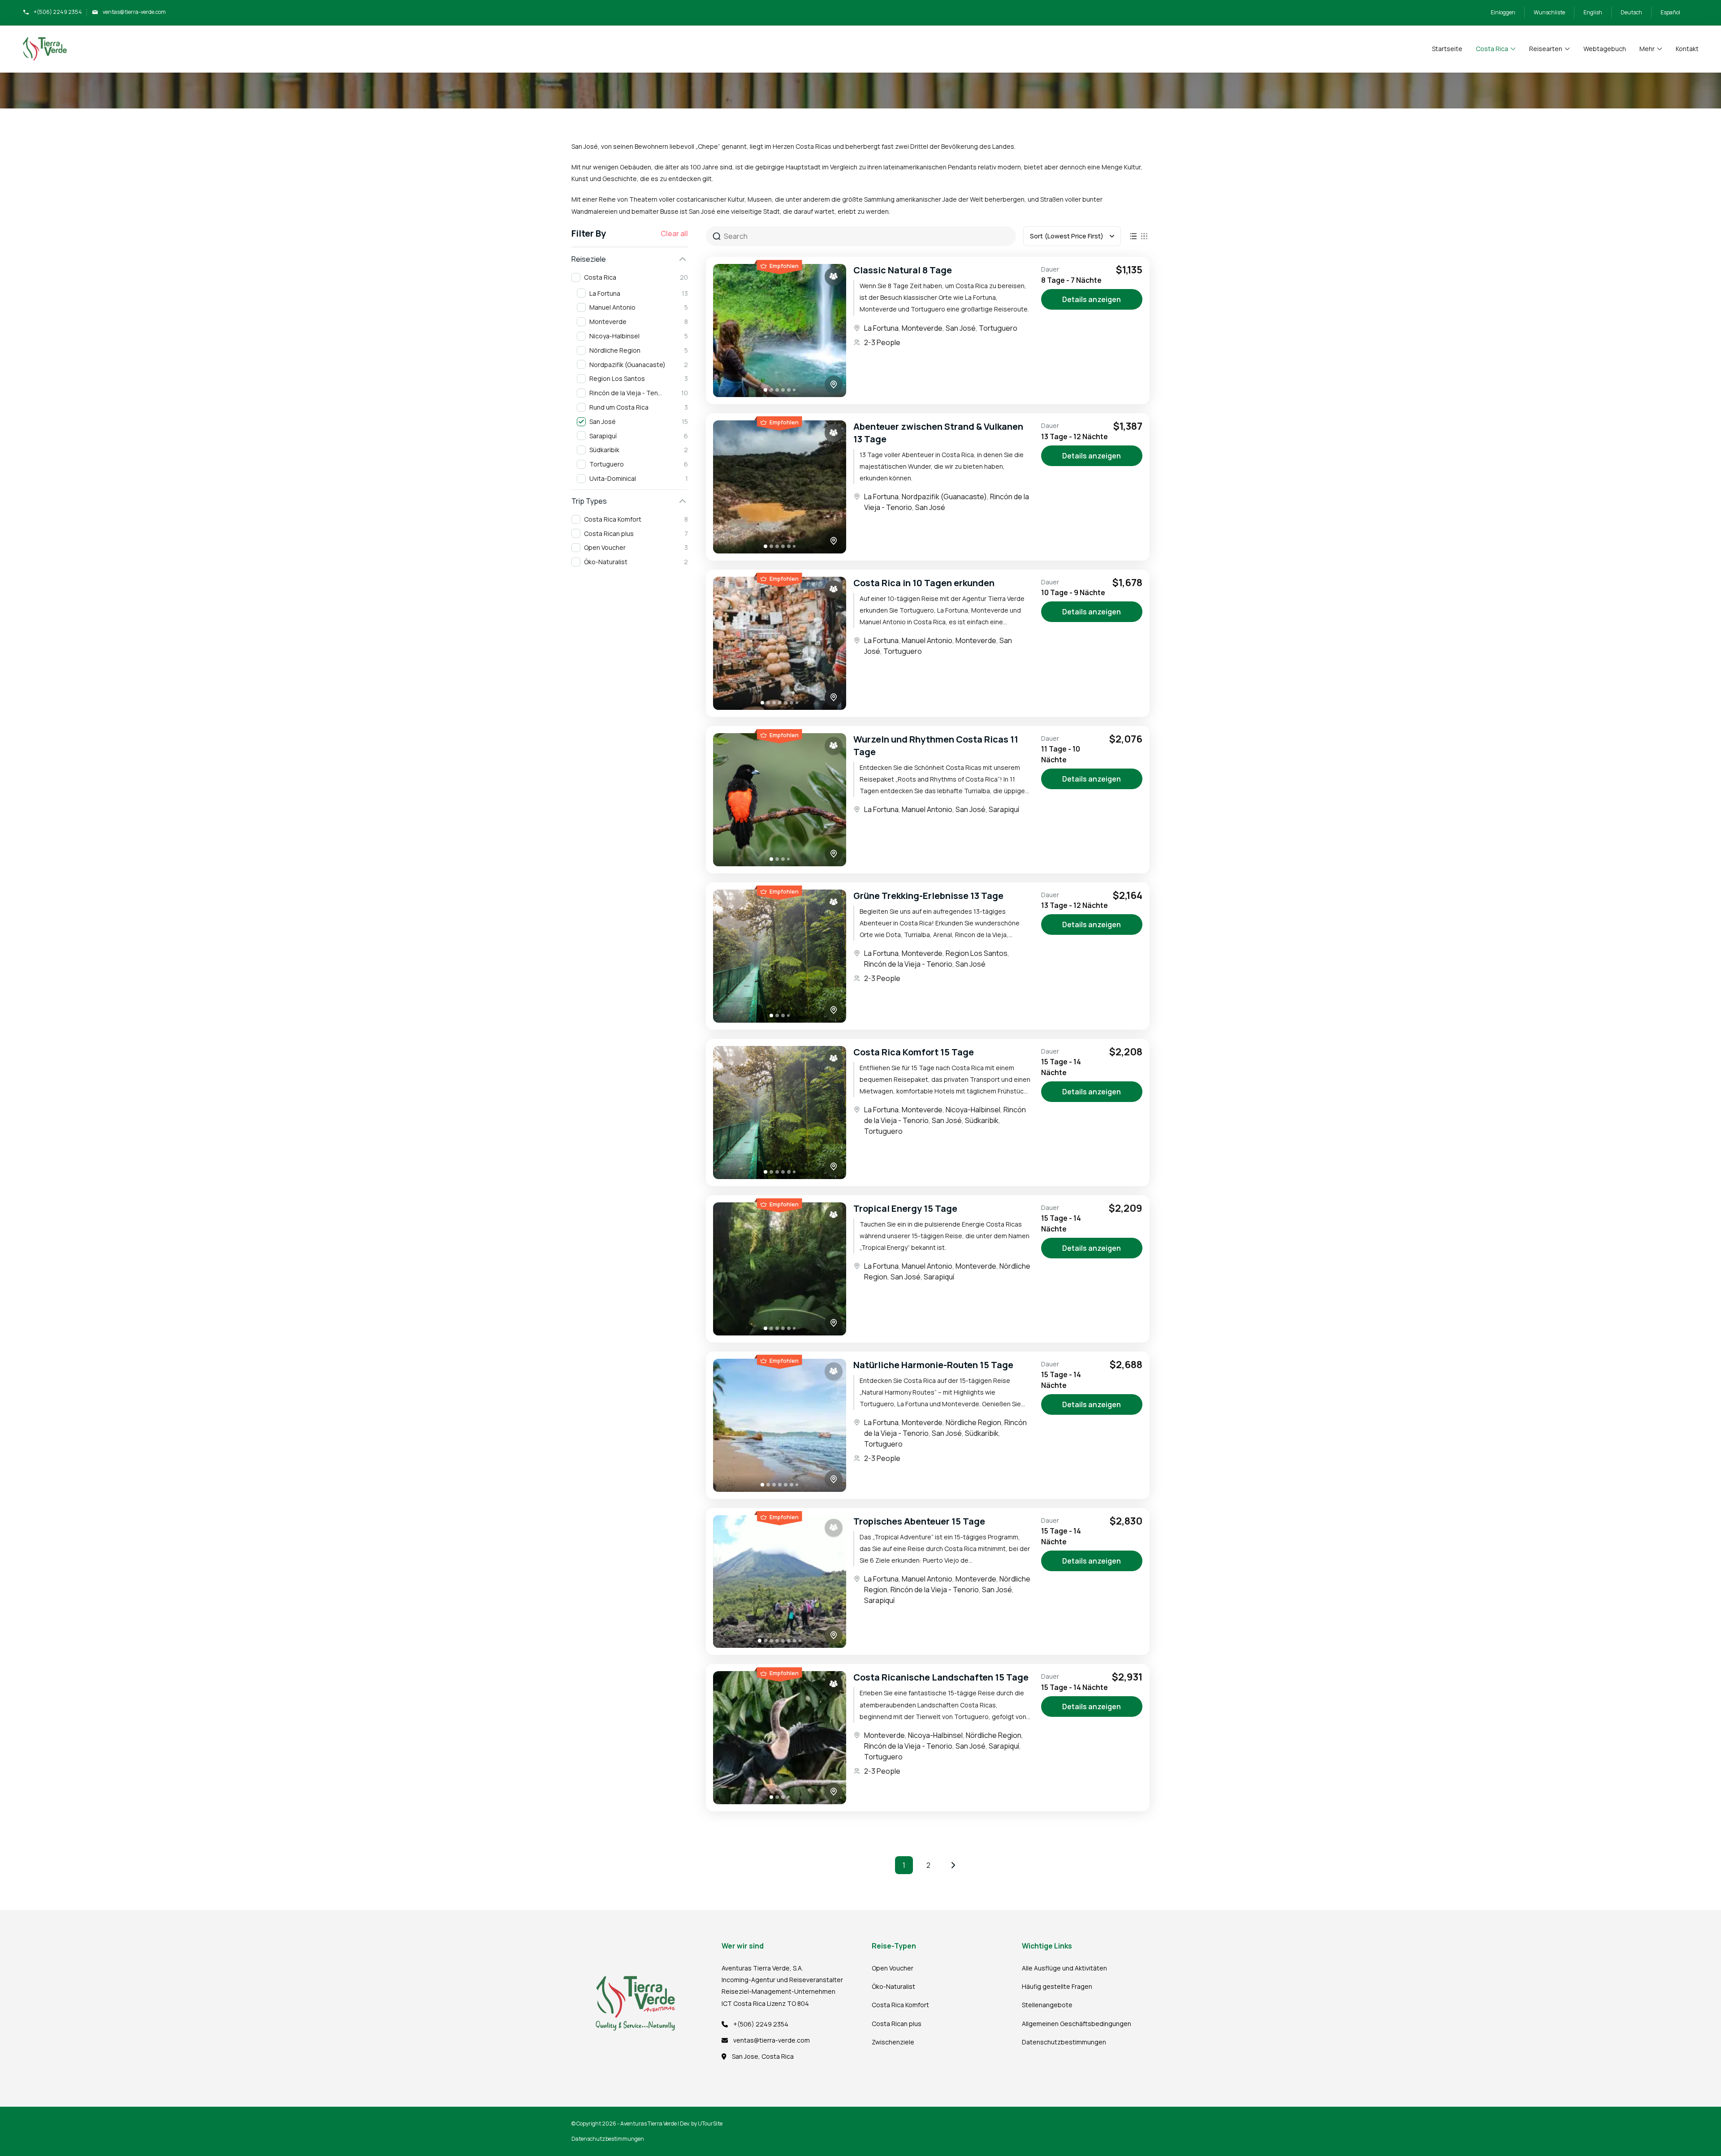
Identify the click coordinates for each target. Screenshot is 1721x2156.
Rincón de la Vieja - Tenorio (908, 964)
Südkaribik (982, 1120)
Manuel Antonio (927, 640)
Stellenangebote (1047, 2005)
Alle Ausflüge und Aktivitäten (1064, 1968)
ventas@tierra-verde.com (134, 12)
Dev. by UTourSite (701, 2124)
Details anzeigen (1092, 299)
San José (961, 328)
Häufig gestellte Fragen (1057, 1986)
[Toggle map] (834, 385)
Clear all (674, 233)
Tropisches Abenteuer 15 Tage (919, 1521)
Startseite (1447, 49)
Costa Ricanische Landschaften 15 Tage (941, 1677)
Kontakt (1687, 49)
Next (953, 1865)
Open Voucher (893, 1968)
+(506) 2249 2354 (58, 12)
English (1593, 12)
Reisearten (1546, 49)
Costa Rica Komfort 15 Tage (914, 1052)
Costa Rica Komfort (900, 2005)
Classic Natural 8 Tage (903, 270)
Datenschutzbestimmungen (1064, 2042)
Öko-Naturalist (893, 1986)
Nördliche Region (973, 1422)
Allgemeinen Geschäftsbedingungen (1077, 2024)
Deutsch (1631, 12)
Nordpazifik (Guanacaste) (944, 497)
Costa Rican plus (897, 2024)
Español (1670, 12)
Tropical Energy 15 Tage (905, 1208)
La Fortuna (881, 328)
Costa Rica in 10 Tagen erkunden (924, 583)
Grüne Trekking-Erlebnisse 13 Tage (928, 896)
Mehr (1647, 49)
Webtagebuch (1605, 49)
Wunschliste (1549, 12)
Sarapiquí (1004, 809)
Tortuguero (998, 328)
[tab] (765, 390)
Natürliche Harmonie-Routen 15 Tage (933, 1365)
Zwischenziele (893, 2042)
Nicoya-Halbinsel (973, 1110)
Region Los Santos (977, 953)
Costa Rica (1492, 49)
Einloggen (1503, 12)
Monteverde (922, 328)
